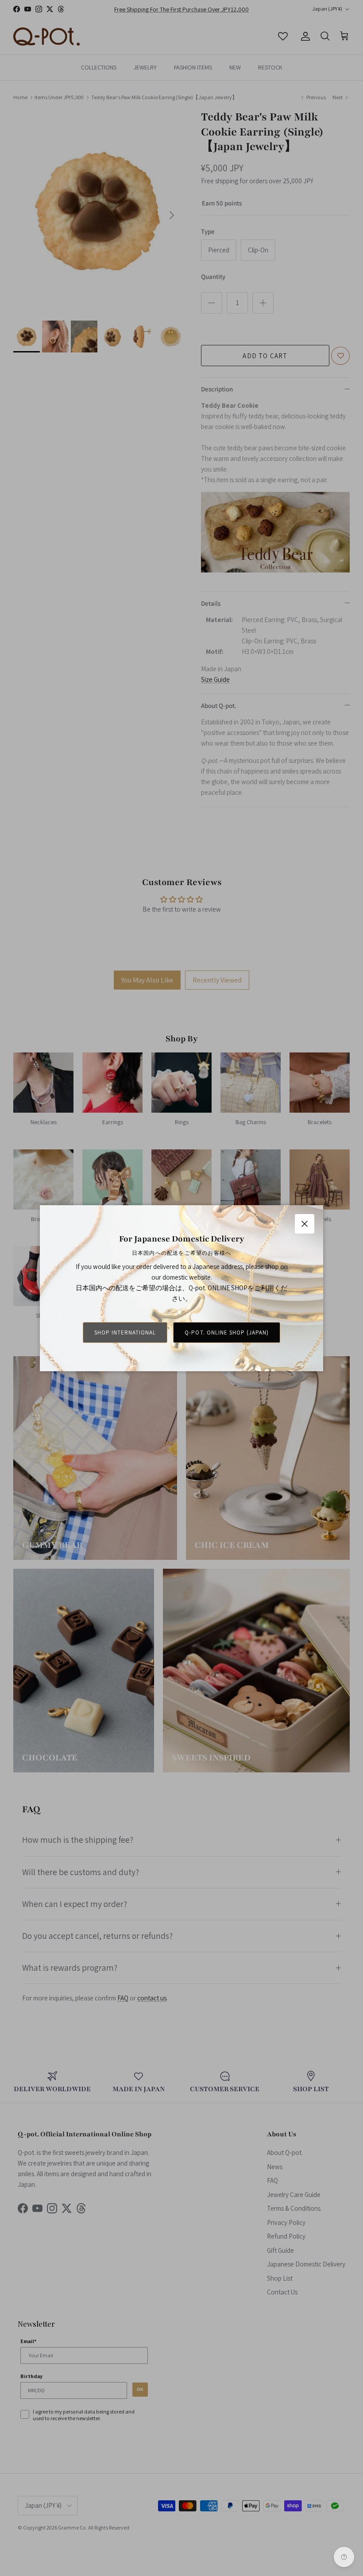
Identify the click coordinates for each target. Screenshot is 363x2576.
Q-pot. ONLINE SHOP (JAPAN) (227, 1332)
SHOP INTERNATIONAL (125, 1332)
